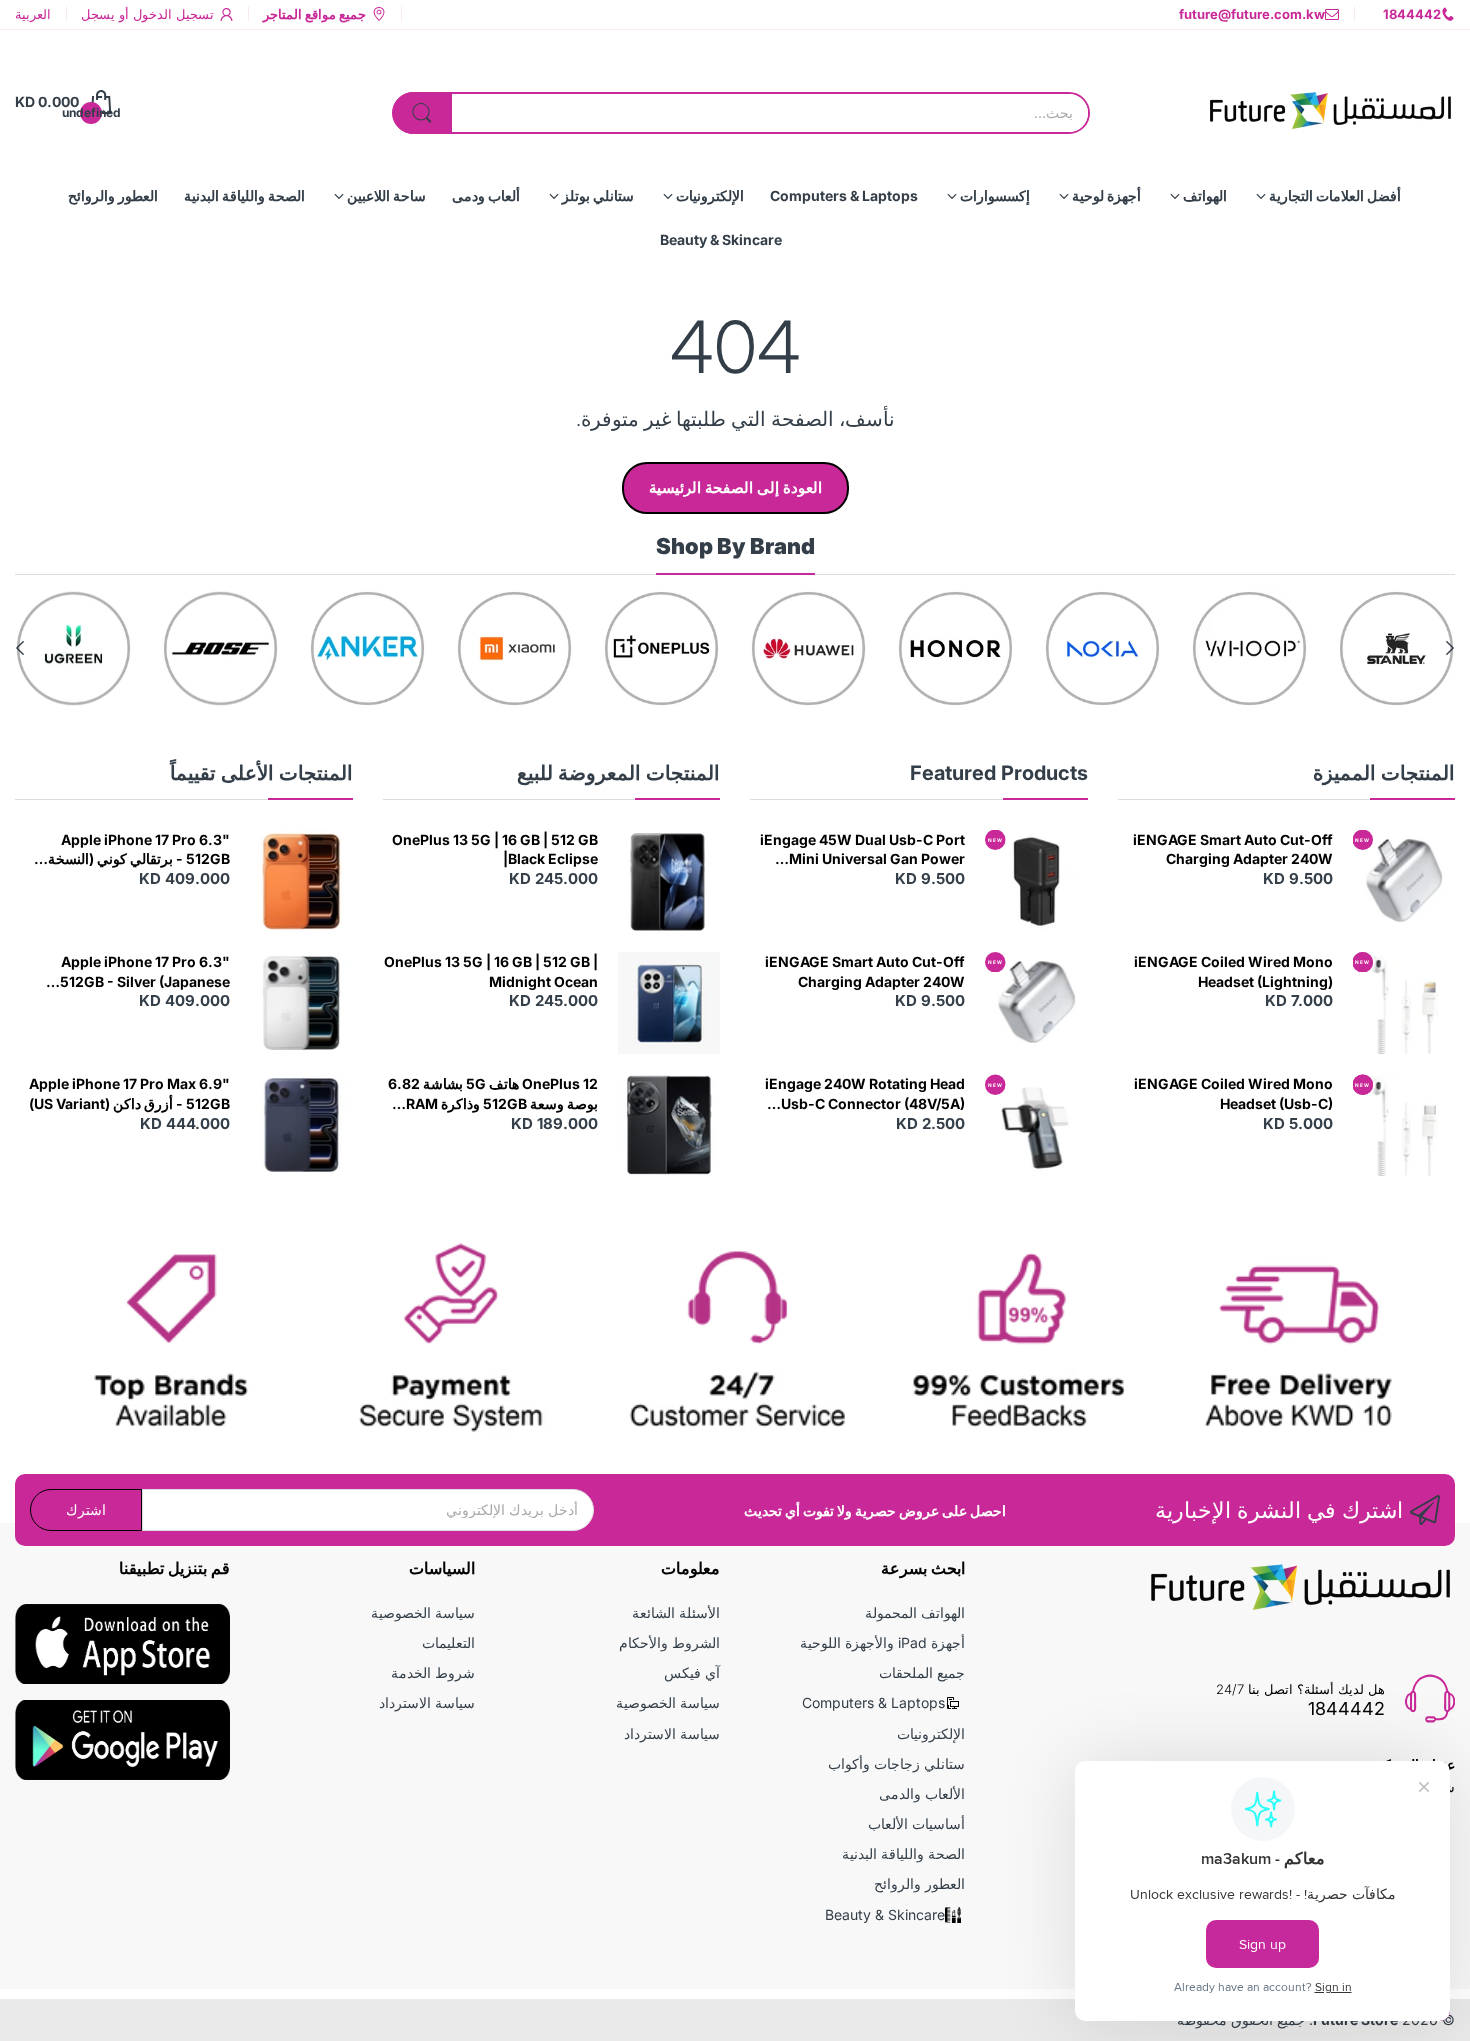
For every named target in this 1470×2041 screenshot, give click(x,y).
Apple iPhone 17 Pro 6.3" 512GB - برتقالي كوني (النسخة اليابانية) (139, 850)
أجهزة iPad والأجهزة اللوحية (882, 1642)
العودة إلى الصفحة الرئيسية (735, 487)
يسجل (98, 14)
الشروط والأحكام (669, 1642)
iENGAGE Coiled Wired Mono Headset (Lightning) (1233, 971)
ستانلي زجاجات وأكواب (896, 1763)
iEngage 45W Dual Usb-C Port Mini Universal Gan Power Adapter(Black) (862, 850)
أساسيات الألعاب (916, 1823)
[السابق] (20, 648)
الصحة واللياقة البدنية (903, 1853)
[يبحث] (422, 113)
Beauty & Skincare (885, 1914)
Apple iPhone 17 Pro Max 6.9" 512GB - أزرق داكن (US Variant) (129, 1093)
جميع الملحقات (922, 1672)
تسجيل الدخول (171, 14)
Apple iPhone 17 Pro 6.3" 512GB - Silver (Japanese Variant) (145, 972)
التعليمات (448, 1642)
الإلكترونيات (931, 1733)
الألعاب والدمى (922, 1793)
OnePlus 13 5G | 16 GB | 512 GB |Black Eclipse (495, 849)
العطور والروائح (919, 1883)
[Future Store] (1330, 102)
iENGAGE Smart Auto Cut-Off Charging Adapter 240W (1233, 849)
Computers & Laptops (873, 1702)
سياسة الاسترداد (672, 1733)
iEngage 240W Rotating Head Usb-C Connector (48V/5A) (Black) (865, 1094)
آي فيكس (692, 1672)
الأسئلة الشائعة (676, 1612)
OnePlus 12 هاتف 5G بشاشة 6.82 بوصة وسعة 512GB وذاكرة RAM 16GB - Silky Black (493, 1094)
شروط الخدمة (433, 1672)
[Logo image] (1396, 648)
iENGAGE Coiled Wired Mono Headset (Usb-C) (1233, 1093)
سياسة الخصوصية (668, 1702)
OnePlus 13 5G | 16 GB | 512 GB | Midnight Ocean (491, 971)
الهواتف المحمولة (915, 1612)
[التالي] (1450, 648)
